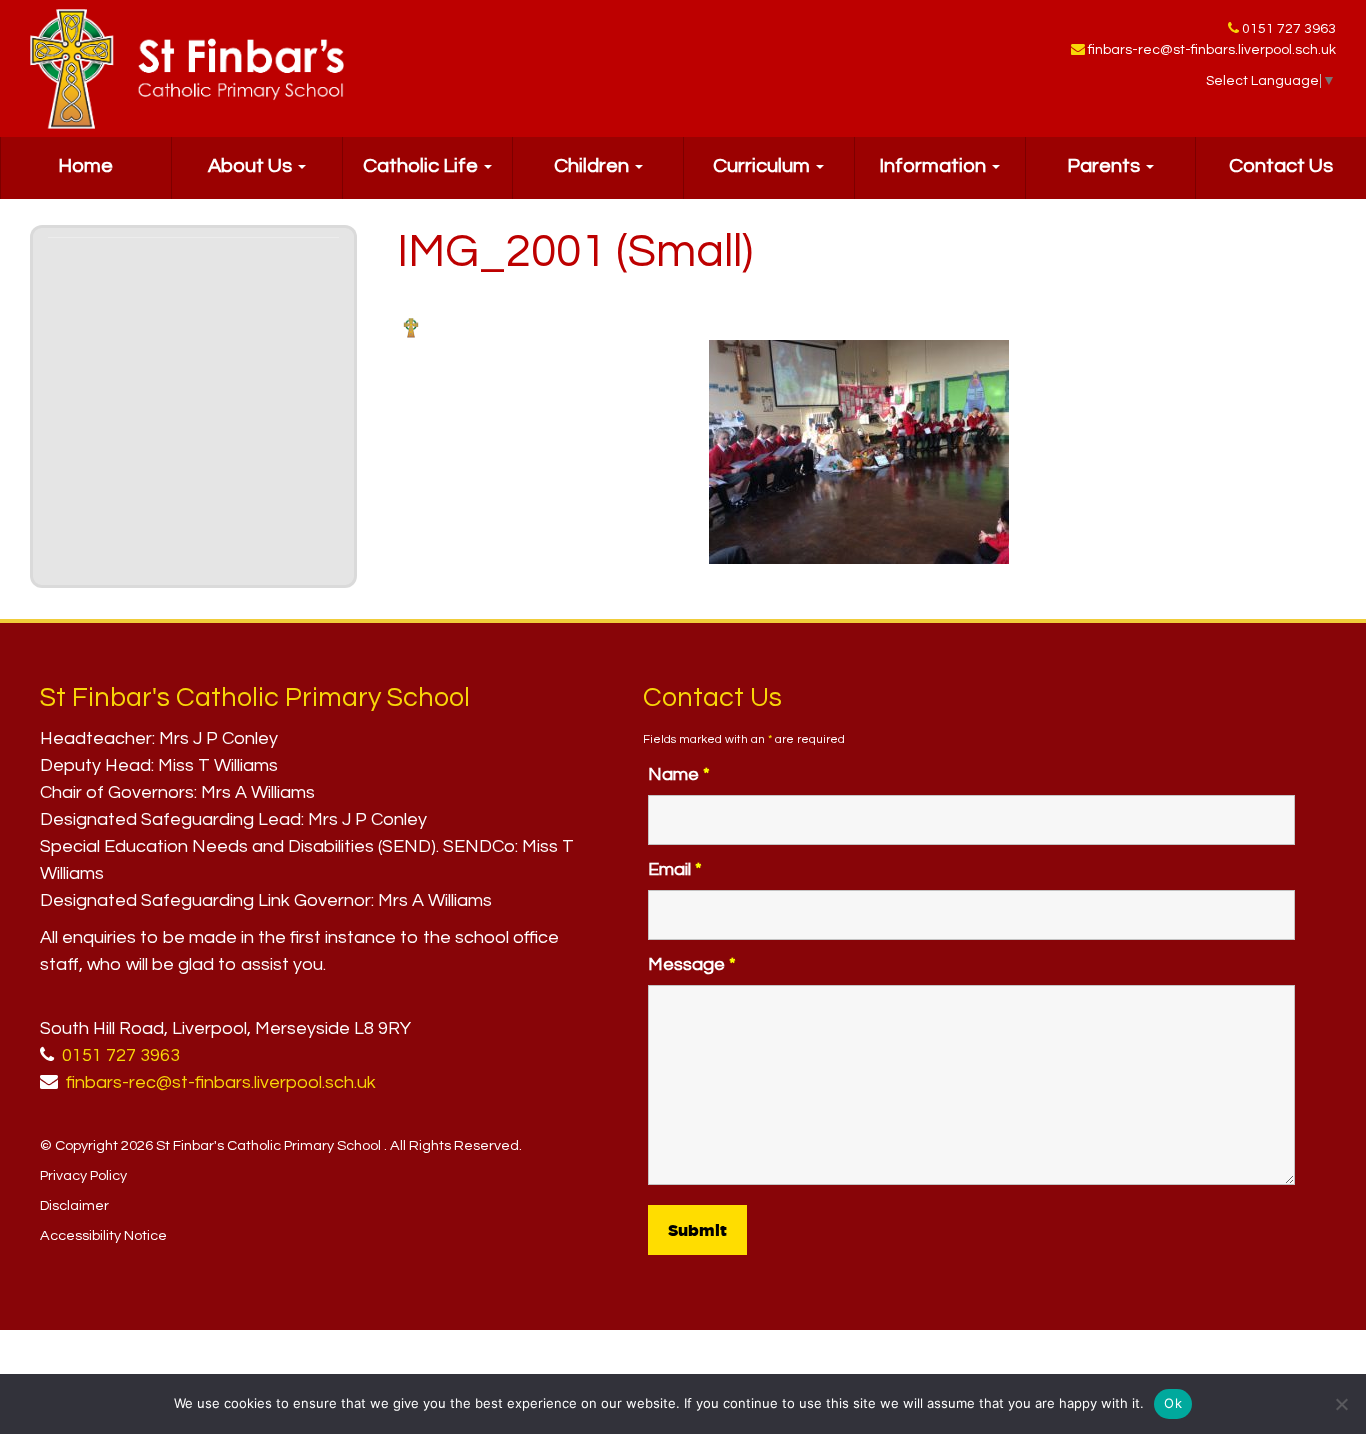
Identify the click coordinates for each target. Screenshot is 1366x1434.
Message (692, 964)
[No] (1341, 1404)
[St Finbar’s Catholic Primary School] (187, 69)
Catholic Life (422, 166)
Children (593, 166)
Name (679, 774)
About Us (252, 166)
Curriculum (763, 166)
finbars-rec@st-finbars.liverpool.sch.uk (1212, 50)
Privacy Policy (83, 1175)
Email (675, 869)
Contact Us (1281, 166)
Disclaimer (74, 1205)
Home (85, 166)
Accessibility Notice (103, 1235)
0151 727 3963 (1289, 29)
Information (934, 166)
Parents (1105, 166)
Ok (1173, 1403)
